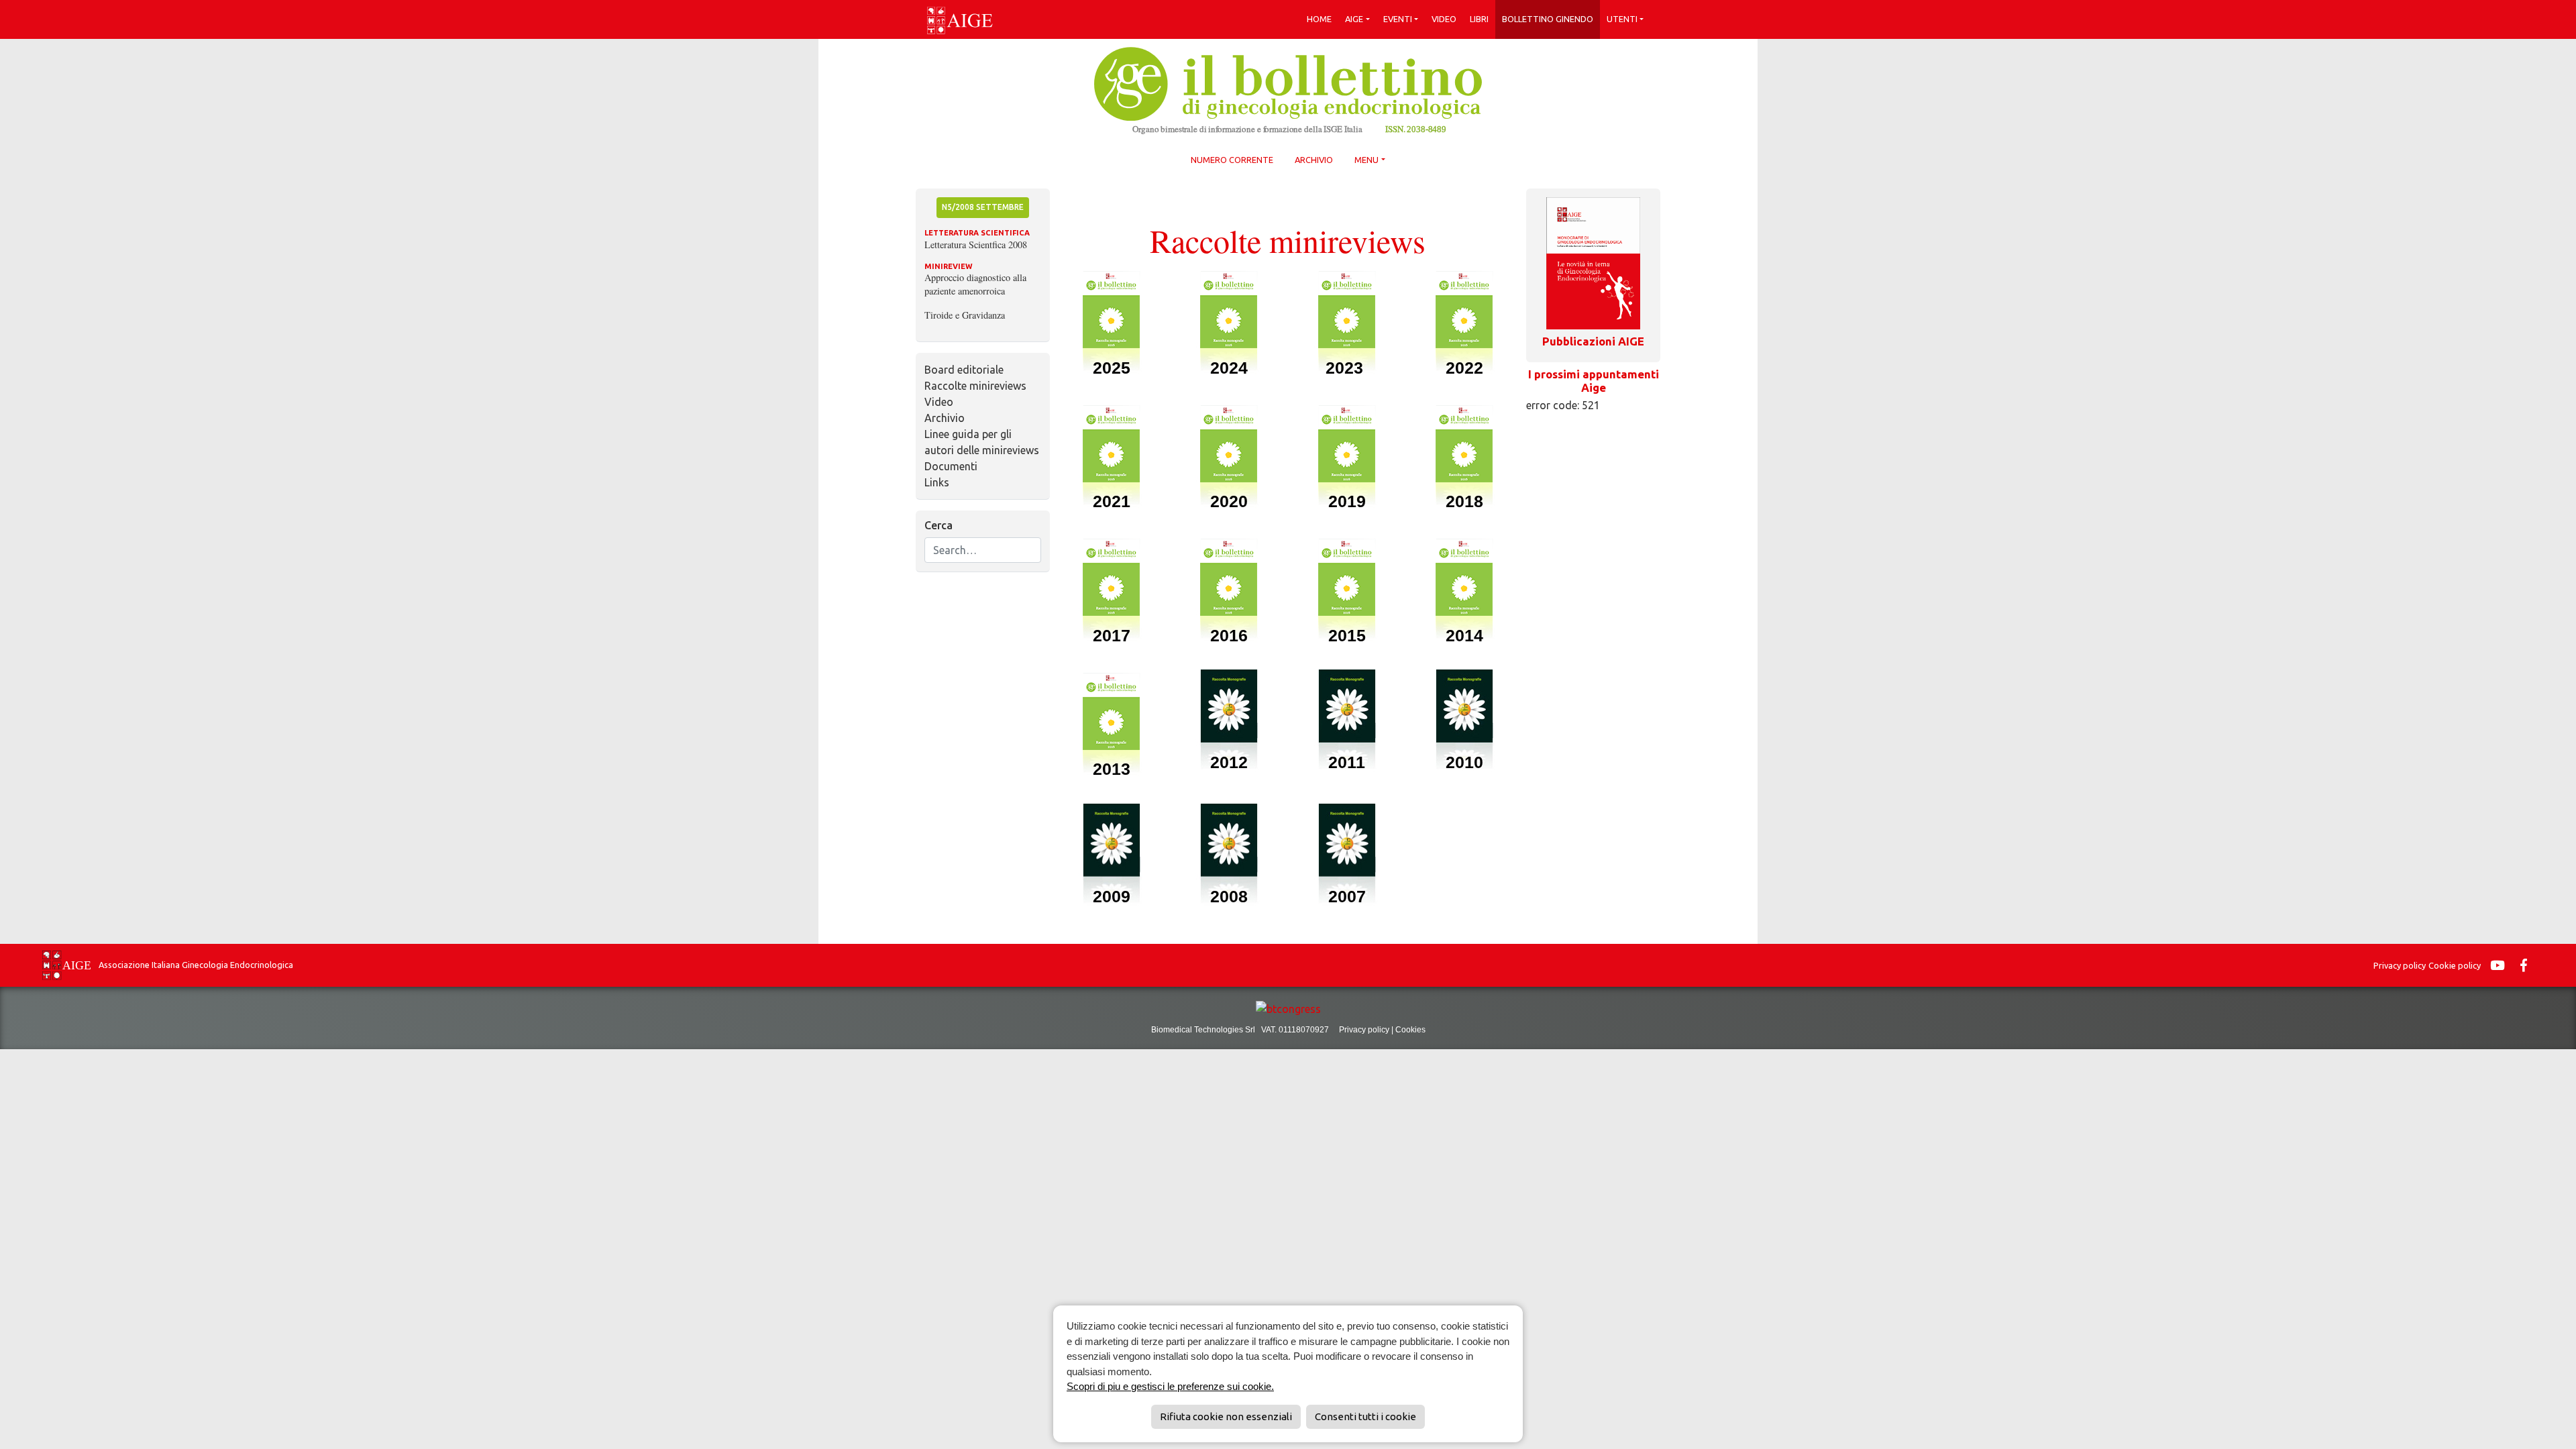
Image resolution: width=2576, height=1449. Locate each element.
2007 (1347, 896)
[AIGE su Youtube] (2501, 965)
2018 (1464, 501)
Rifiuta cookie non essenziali (1226, 1416)
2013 (1112, 769)
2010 (1464, 762)
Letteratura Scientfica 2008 (976, 245)
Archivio (1314, 160)
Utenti (1622, 19)
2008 (1229, 896)
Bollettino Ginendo (1548, 19)
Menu (1366, 160)
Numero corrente (1232, 160)
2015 (1347, 635)
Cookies (1410, 1030)
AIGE (1354, 19)
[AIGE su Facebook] (2527, 965)
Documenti (951, 466)
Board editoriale (964, 370)
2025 (1112, 368)
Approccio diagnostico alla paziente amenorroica (975, 284)
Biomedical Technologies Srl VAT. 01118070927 (1245, 1030)
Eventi (1398, 19)
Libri (1479, 19)
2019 (1347, 501)
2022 (1464, 368)
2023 (1347, 368)
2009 (1112, 896)
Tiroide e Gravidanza (965, 315)
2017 (1112, 635)
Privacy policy (2400, 965)
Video (1444, 19)
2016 (1229, 635)
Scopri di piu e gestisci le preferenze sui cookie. (1170, 1386)
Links (937, 482)
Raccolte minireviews (975, 386)
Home (1319, 19)
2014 (1464, 635)
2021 (1112, 501)
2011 (1347, 762)
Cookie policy (2455, 965)
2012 (1229, 762)
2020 (1229, 501)
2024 (1229, 368)
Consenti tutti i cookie (1365, 1416)
